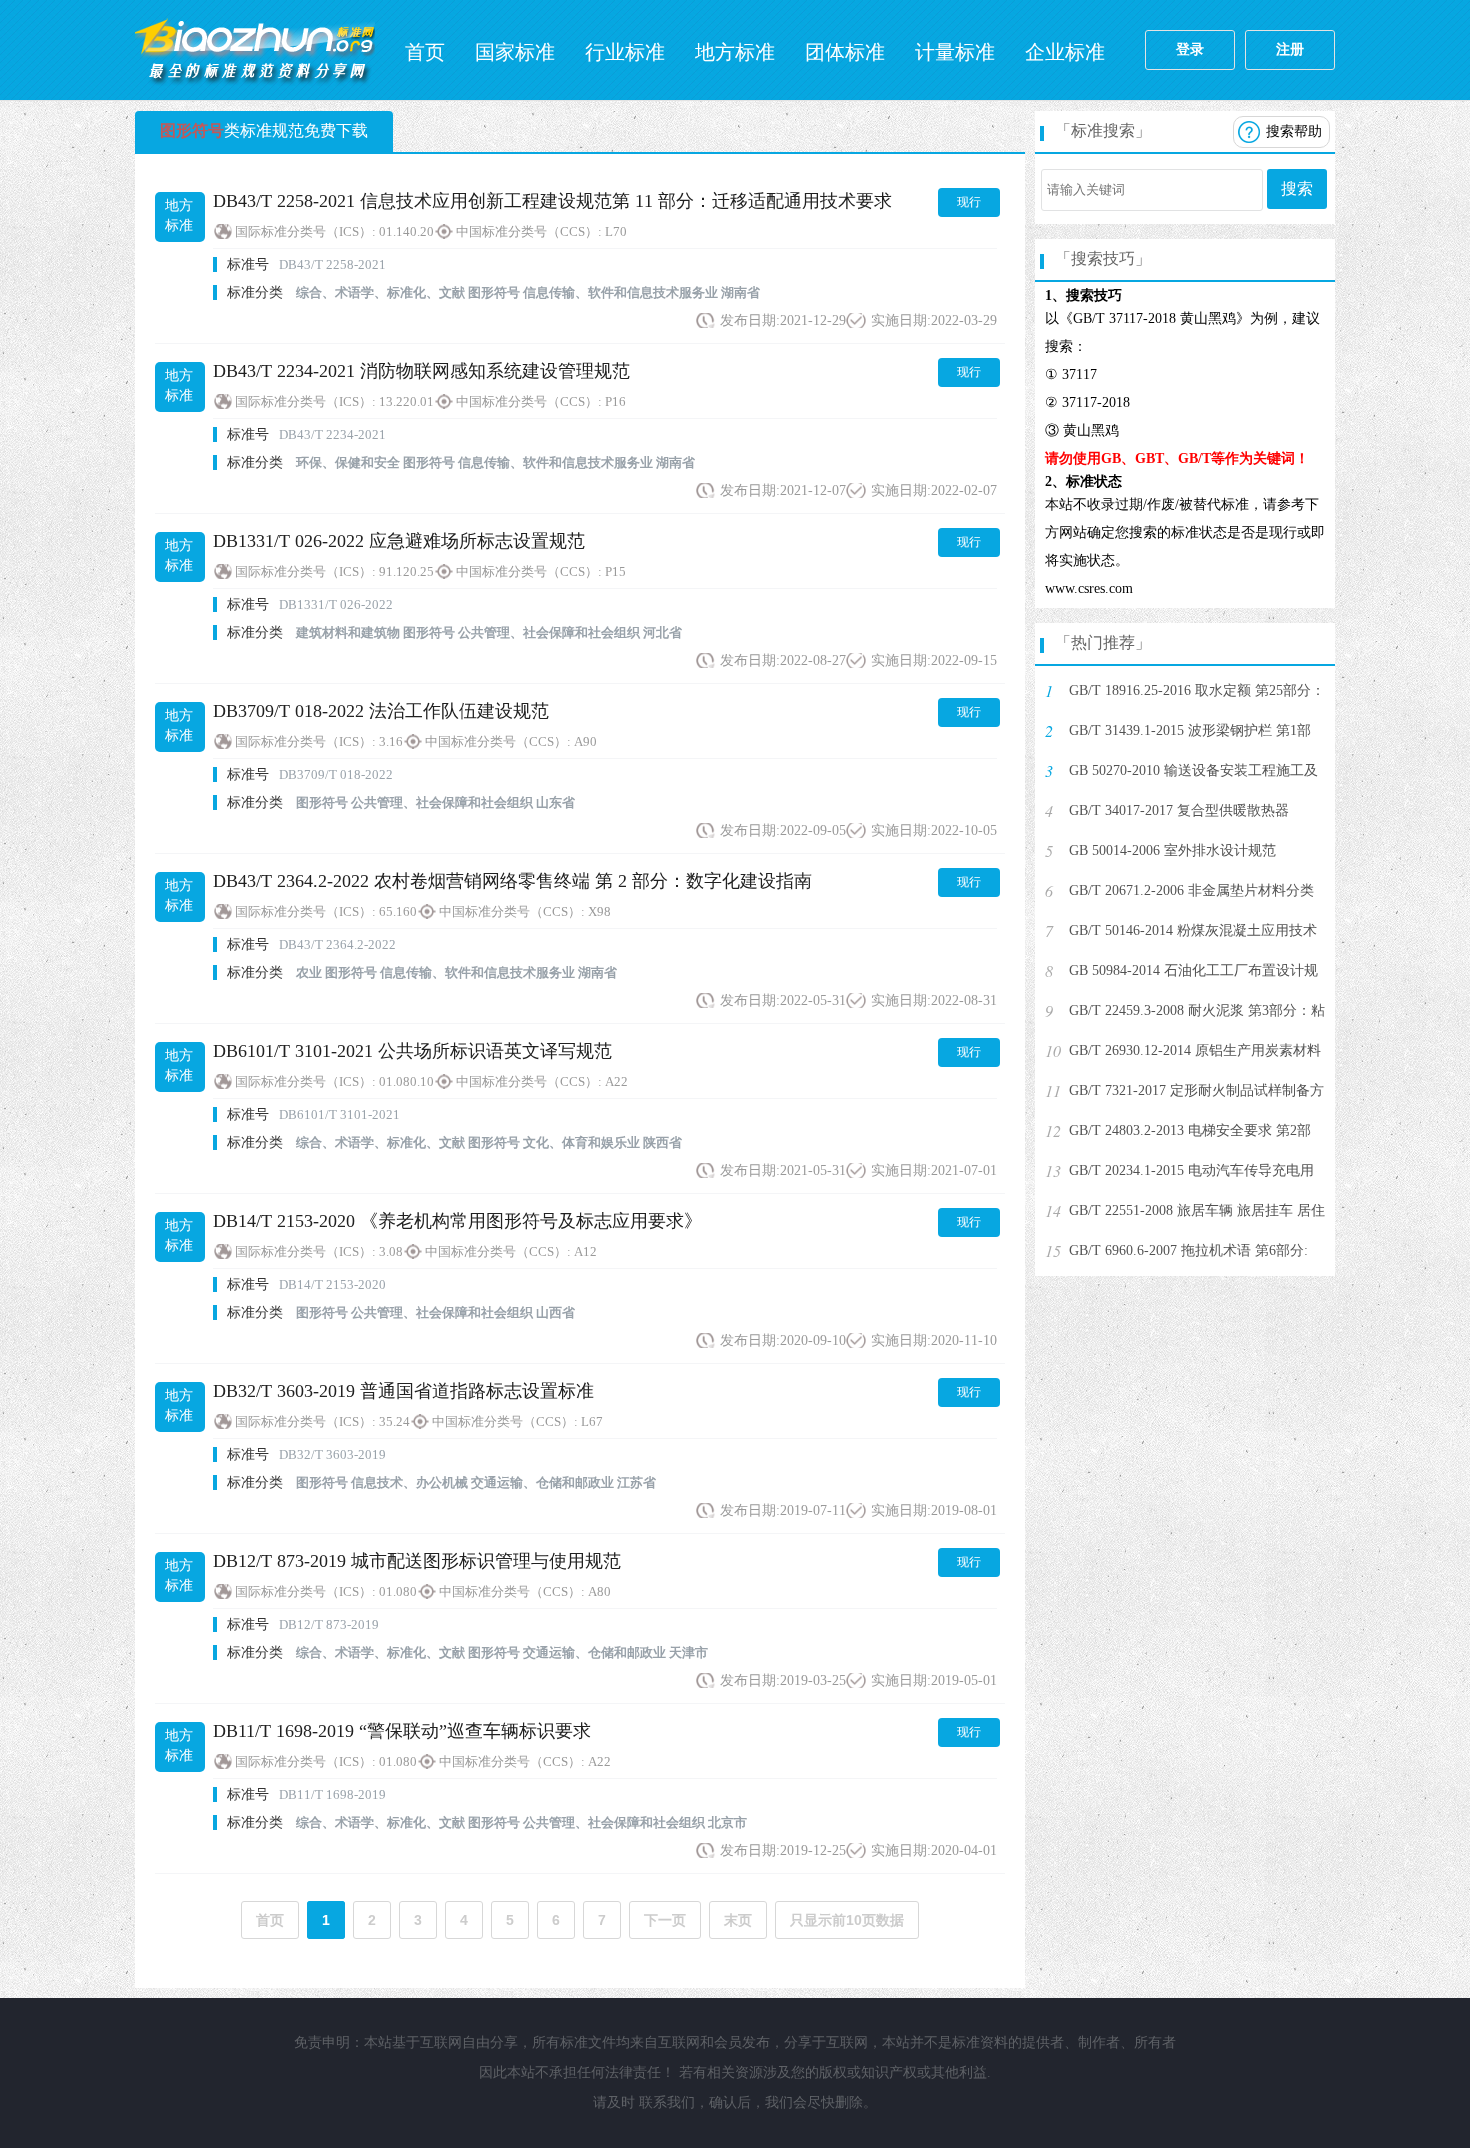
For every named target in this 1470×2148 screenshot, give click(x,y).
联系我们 (667, 2102)
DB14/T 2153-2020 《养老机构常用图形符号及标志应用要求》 (457, 1221)
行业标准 (625, 52)
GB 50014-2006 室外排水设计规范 (1172, 850)
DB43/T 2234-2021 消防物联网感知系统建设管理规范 (421, 371)
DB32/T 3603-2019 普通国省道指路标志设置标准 (403, 1391)
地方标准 (735, 52)
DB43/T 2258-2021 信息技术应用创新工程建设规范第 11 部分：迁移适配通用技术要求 (552, 201)
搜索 (1297, 188)
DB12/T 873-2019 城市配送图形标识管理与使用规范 (417, 1561)
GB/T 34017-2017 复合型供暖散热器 (1179, 810)
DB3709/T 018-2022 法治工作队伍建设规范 (381, 711)
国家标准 (515, 52)
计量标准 (955, 52)
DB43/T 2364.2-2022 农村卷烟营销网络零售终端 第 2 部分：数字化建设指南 (512, 881)
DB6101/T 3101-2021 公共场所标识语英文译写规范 (412, 1051)
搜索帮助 (1294, 131)
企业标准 (1065, 52)
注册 (1290, 49)
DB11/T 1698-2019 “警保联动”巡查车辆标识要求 (402, 1731)
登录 (1190, 49)
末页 (738, 1920)
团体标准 (845, 52)
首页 (425, 52)
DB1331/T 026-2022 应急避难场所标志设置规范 (399, 541)
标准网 (255, 50)
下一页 (665, 1920)
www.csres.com (1089, 588)
